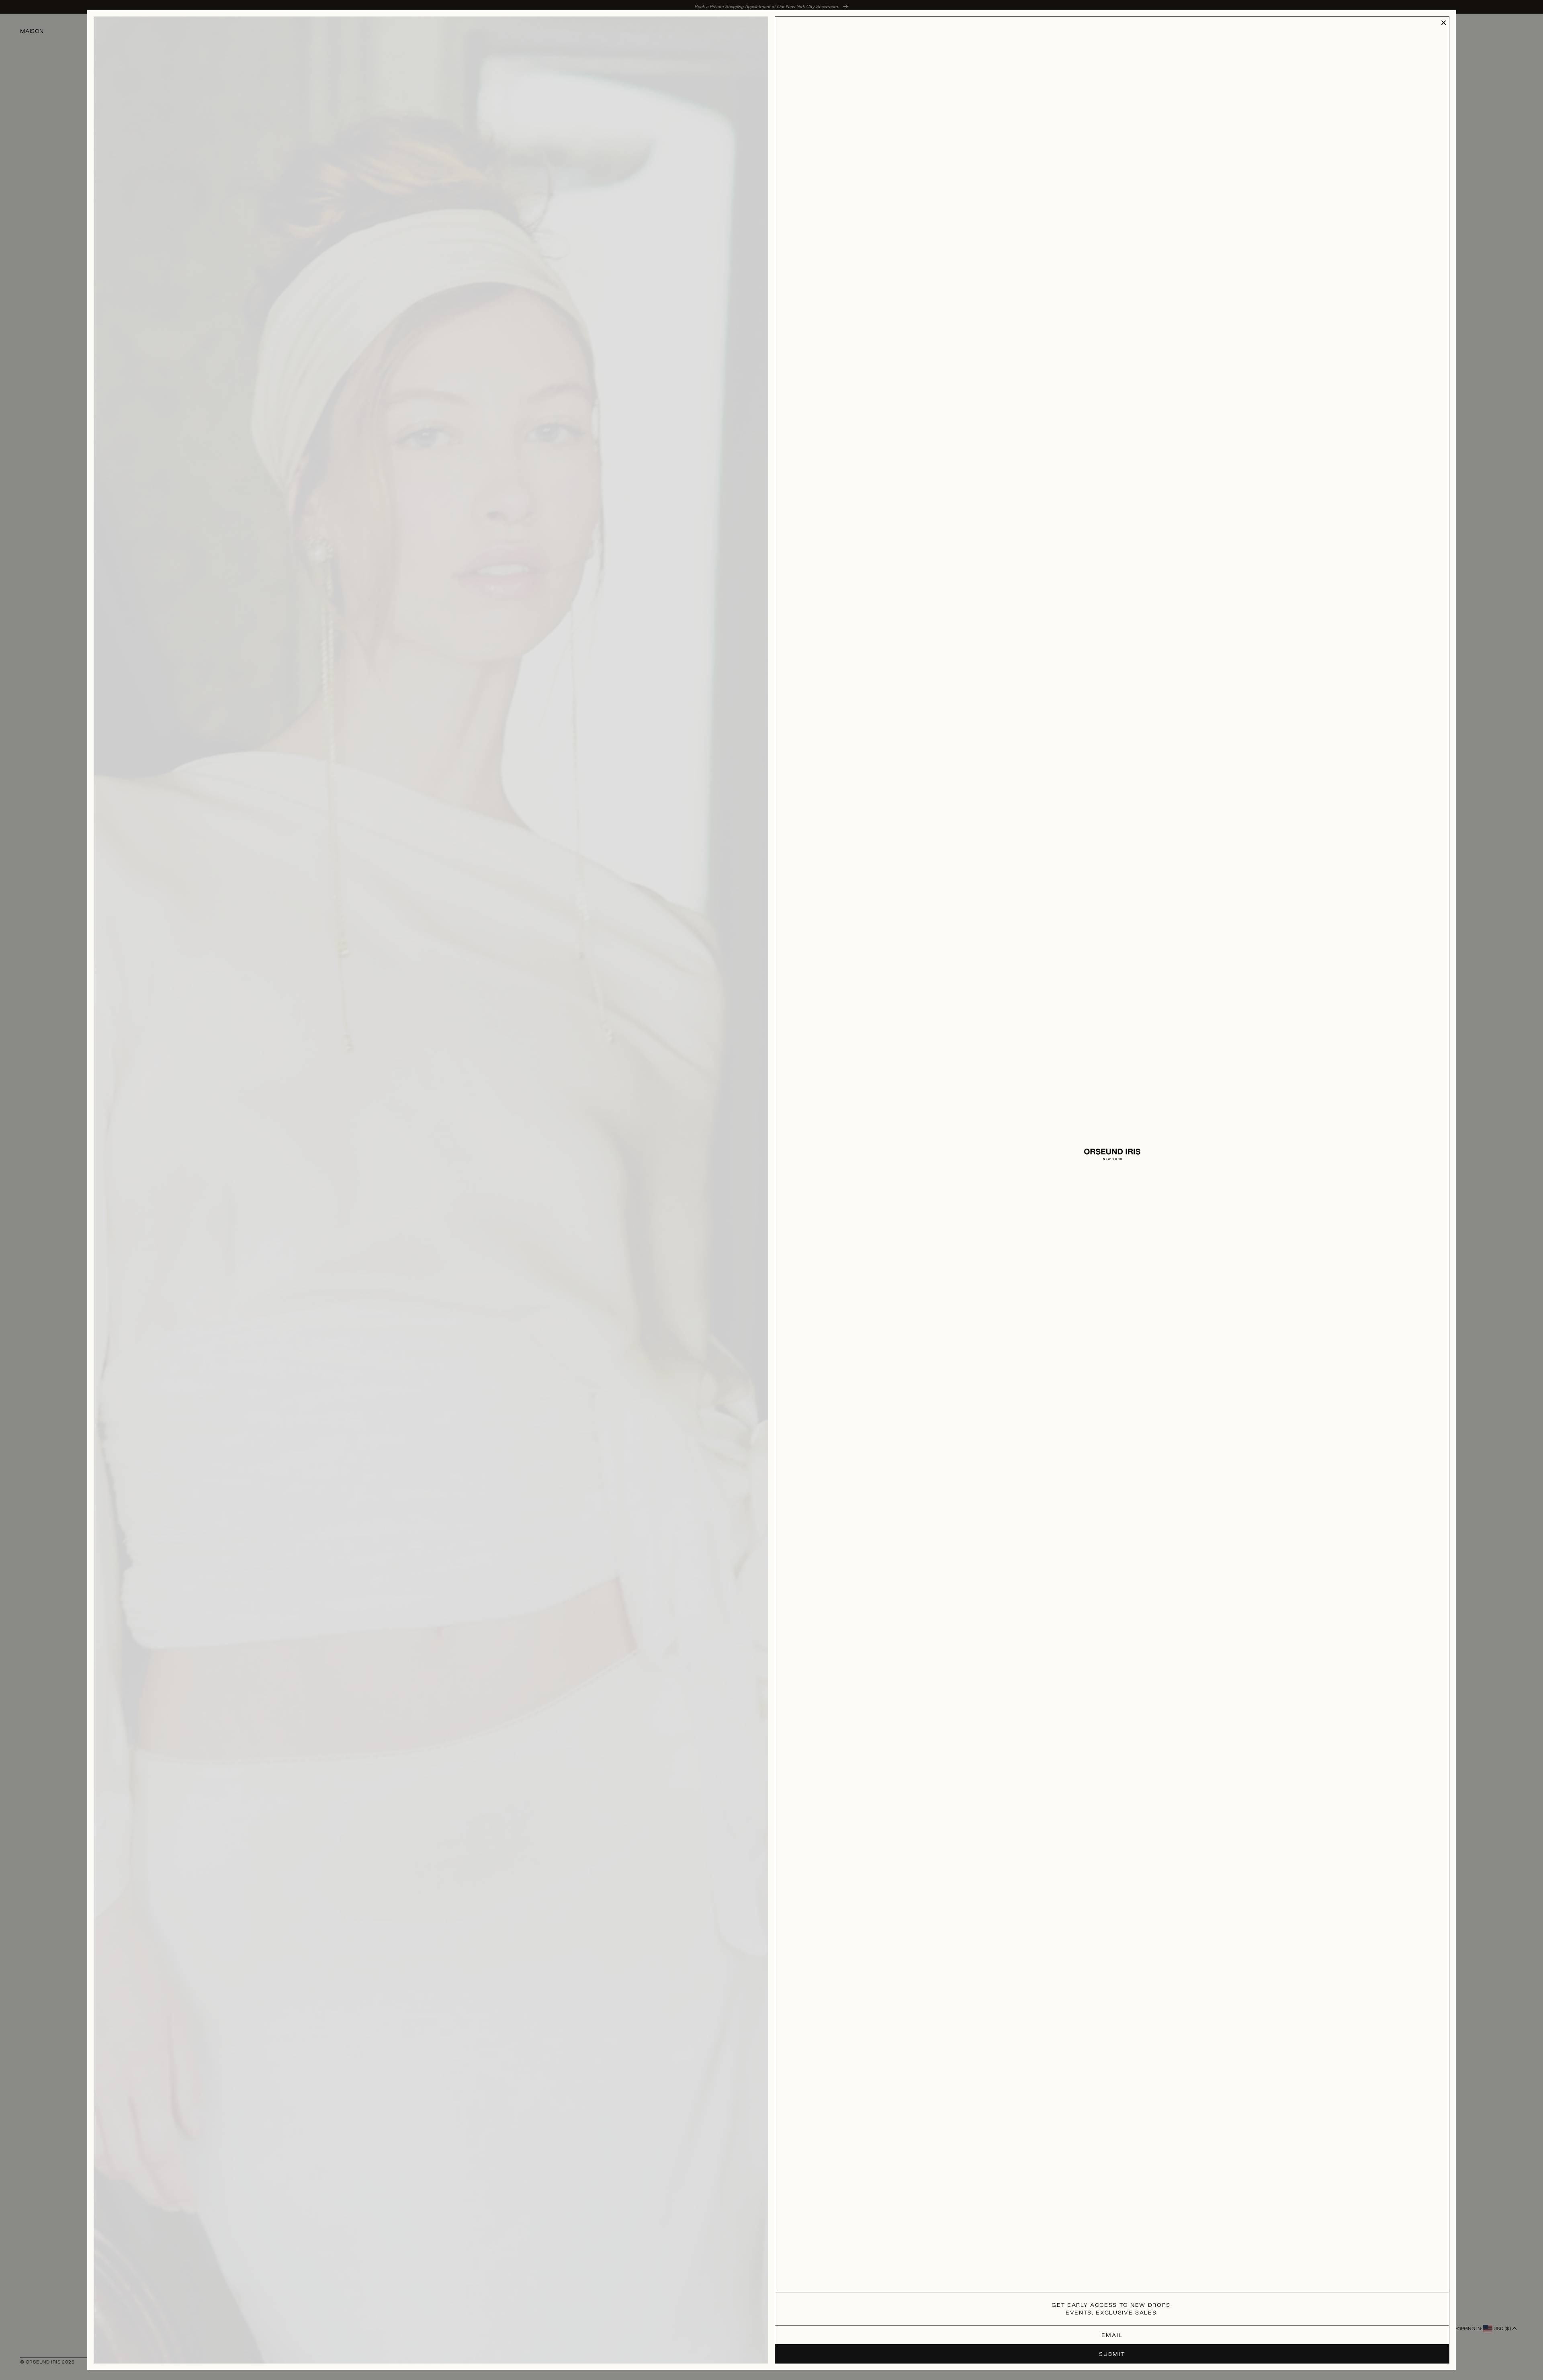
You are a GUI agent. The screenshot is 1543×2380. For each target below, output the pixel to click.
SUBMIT (1112, 2354)
